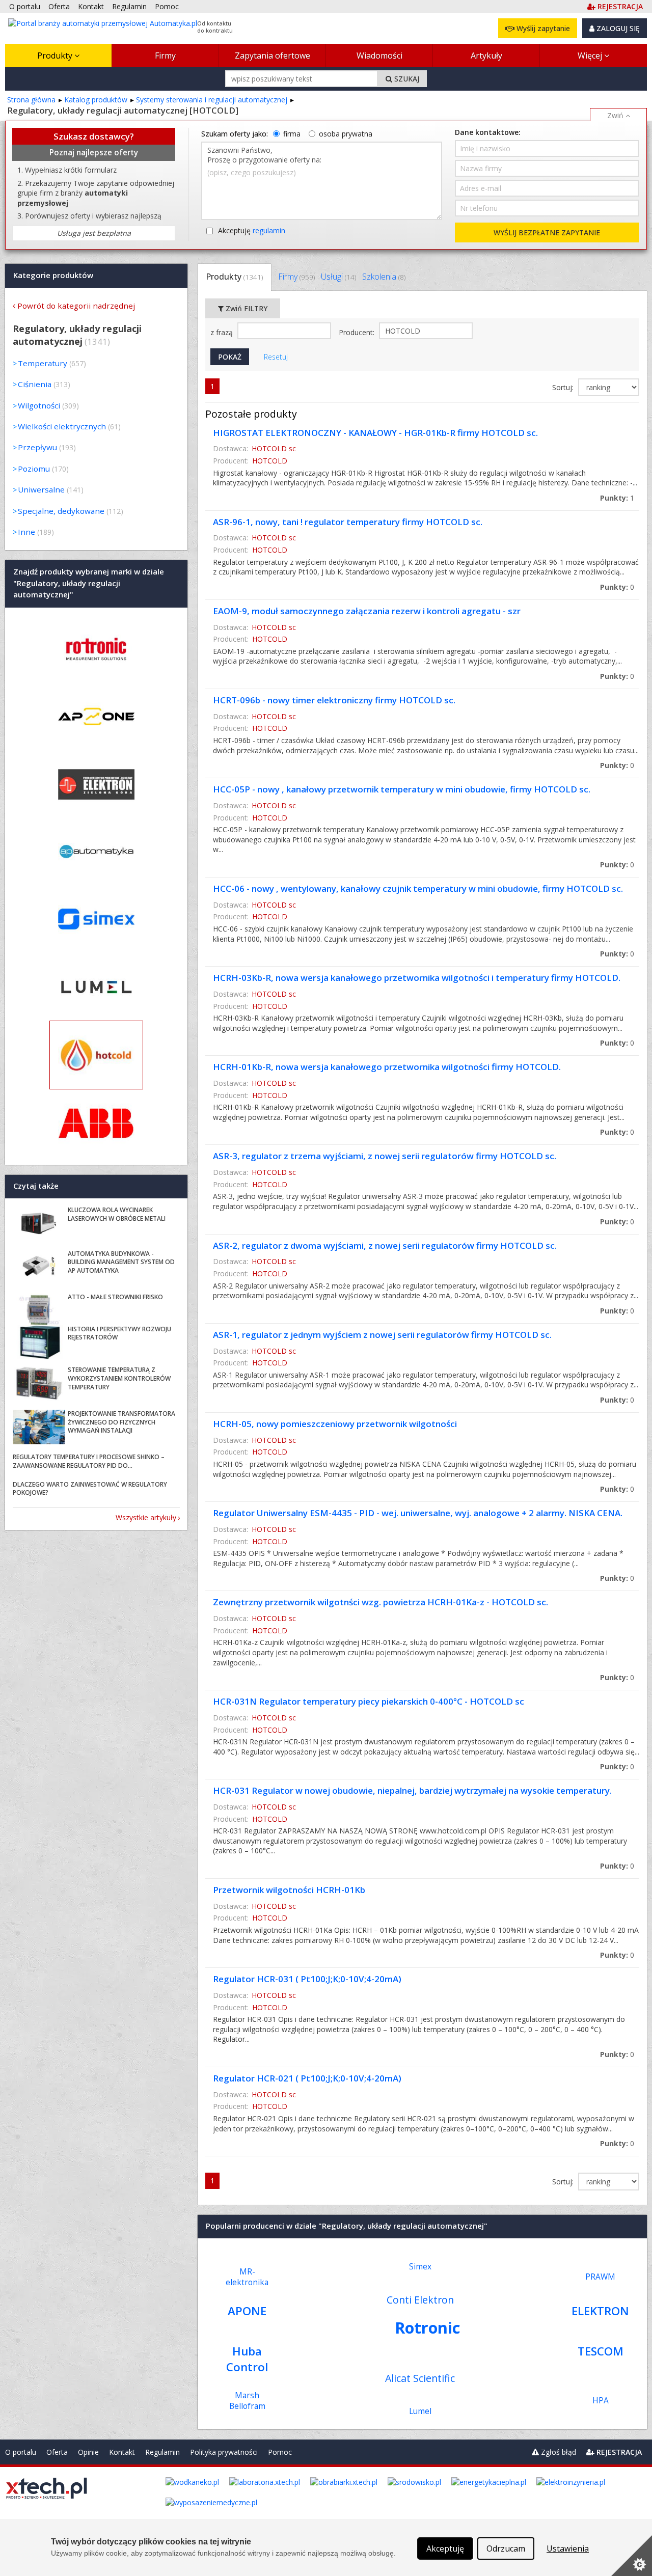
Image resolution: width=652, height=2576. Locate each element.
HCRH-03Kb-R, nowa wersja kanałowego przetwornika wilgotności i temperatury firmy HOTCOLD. (417, 978)
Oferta (57, 2452)
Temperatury (43, 363)
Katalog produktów (96, 100)
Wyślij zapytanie (542, 28)
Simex (420, 2267)
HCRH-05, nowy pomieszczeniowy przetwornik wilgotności (335, 1424)
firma (292, 134)
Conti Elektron (420, 2300)
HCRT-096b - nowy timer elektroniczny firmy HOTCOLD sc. (334, 700)
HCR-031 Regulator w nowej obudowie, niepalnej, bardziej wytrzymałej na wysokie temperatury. (412, 1790)
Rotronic (427, 2327)
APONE (247, 2311)
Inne (26, 532)
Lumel (420, 2411)
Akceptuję (252, 230)
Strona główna (31, 100)
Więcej (591, 56)
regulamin (269, 230)
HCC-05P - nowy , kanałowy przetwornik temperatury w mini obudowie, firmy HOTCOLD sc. (402, 789)
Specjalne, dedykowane (61, 511)
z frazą (223, 332)
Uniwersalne (41, 489)
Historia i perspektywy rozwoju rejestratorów (119, 1333)
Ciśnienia (35, 384)
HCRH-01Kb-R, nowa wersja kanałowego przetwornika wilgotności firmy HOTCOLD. (387, 1067)
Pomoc (280, 2452)
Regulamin (162, 2452)
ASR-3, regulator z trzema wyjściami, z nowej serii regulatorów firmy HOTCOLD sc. (385, 1156)
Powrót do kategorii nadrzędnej (76, 306)
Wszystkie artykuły (146, 1517)
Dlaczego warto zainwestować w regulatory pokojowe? (90, 1489)
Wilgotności (39, 405)
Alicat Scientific (420, 2378)
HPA (601, 2401)
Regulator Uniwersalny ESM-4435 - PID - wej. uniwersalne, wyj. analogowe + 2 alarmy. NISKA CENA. (418, 1513)
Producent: (358, 332)
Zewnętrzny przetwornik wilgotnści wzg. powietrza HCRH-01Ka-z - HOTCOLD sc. (381, 1602)
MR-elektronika (247, 2277)
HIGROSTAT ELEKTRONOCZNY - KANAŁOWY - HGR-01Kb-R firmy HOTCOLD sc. (375, 433)
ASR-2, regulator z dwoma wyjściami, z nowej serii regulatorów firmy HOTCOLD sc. (385, 1245)
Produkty (56, 56)
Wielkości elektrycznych (62, 426)
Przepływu (37, 447)
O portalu (21, 2452)
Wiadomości (379, 56)
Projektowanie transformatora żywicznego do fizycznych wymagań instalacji (121, 1422)
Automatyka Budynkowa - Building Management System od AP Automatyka (121, 1262)
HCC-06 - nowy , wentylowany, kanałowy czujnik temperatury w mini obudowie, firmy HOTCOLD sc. (418, 888)
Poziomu (34, 469)
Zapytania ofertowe (273, 56)
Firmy (165, 56)
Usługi (338, 277)
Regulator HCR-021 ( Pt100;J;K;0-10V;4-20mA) (307, 2078)
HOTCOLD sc (274, 448)
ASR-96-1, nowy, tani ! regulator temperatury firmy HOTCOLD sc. (348, 522)
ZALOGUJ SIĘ (617, 28)
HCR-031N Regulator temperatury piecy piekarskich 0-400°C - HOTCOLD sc (369, 1701)
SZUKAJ (406, 79)
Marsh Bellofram (247, 2401)
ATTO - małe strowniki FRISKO (115, 1297)
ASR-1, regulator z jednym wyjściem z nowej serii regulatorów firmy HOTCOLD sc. (382, 1335)
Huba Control (247, 2359)
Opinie (88, 2452)
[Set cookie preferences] (632, 2556)
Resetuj (276, 357)
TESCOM (601, 2351)
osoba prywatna (346, 134)
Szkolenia (384, 277)
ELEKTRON (600, 2311)
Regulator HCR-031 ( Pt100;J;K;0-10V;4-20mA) (307, 1979)
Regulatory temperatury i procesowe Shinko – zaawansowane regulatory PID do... (89, 1461)
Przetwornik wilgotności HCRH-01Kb (289, 1890)
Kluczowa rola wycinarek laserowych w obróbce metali (117, 1214)
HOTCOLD (270, 461)
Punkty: (617, 498)
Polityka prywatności (224, 2452)
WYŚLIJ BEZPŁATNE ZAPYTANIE (547, 232)
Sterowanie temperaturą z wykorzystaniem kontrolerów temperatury (119, 1378)
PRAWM (600, 2277)
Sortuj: (564, 387)
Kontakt (122, 2452)
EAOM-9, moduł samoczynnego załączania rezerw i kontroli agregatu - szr (367, 611)
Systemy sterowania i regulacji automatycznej (212, 100)
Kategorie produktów (53, 275)
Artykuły (486, 56)
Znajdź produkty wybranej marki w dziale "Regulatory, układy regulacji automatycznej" (89, 583)
